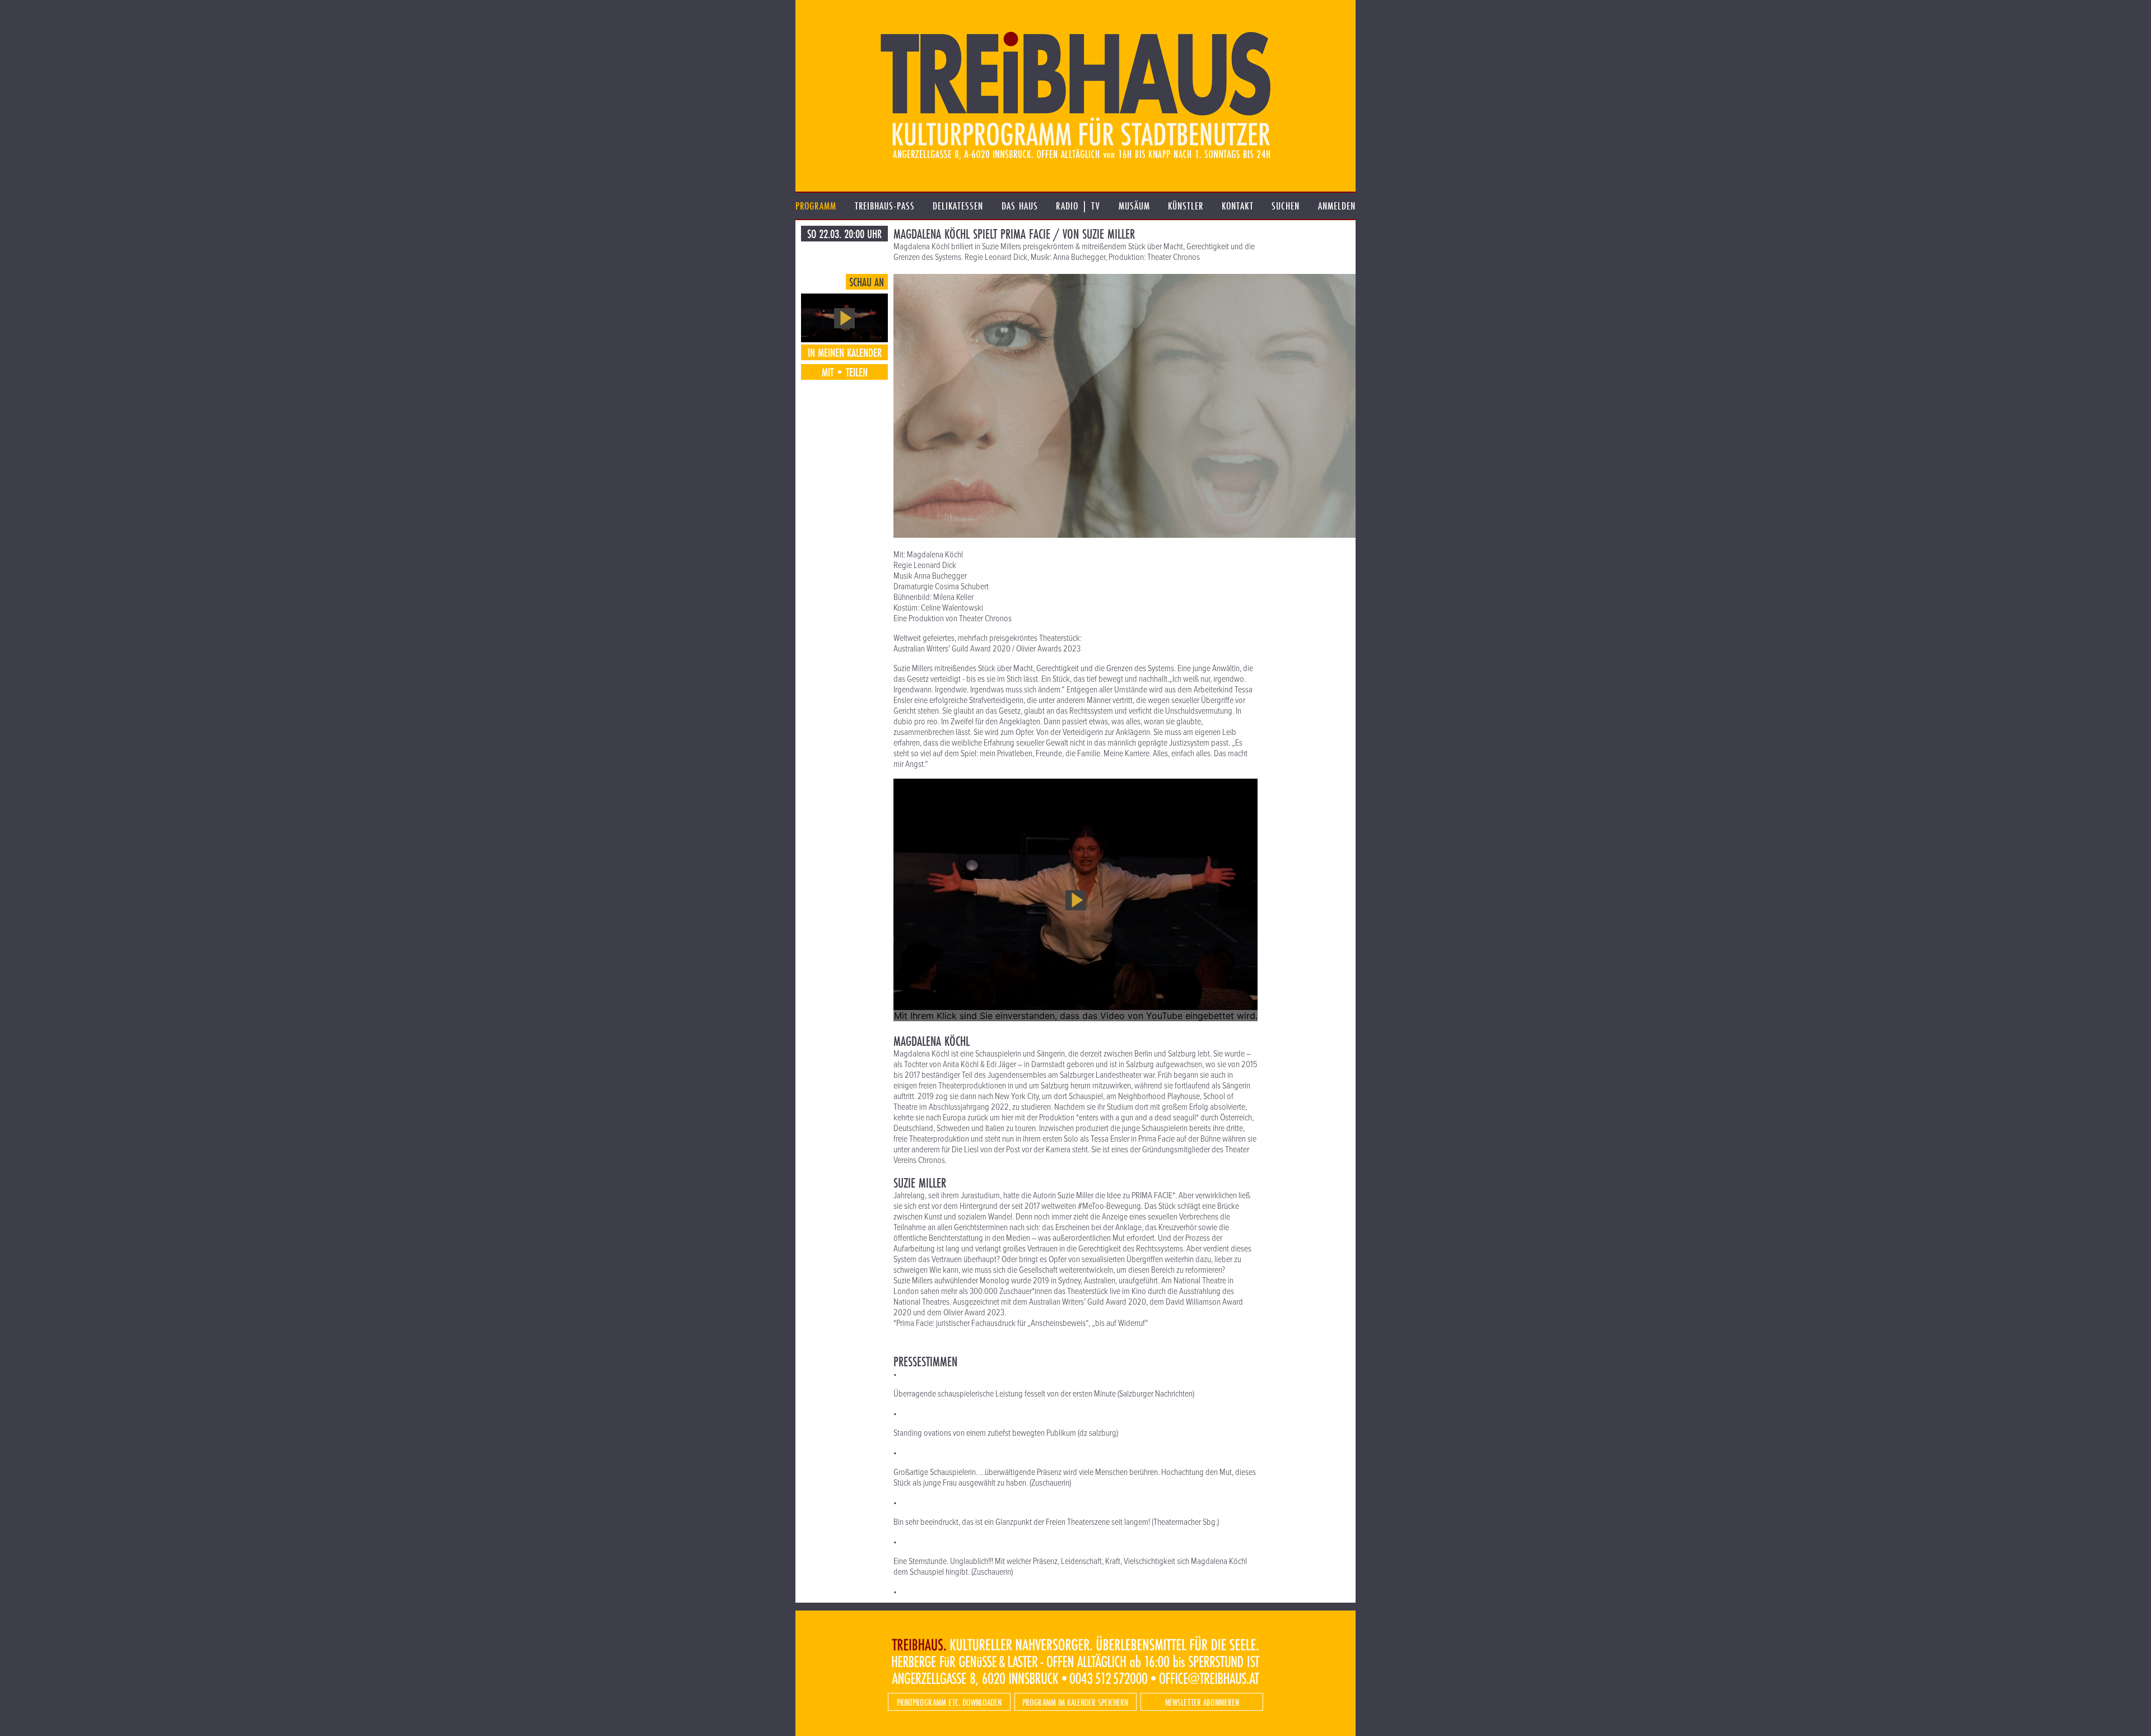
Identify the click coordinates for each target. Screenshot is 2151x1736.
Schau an (867, 282)
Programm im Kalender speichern (1075, 1702)
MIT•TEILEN (845, 372)
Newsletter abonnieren (1202, 1702)
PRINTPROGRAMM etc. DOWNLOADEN (949, 1702)
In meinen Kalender (845, 352)
